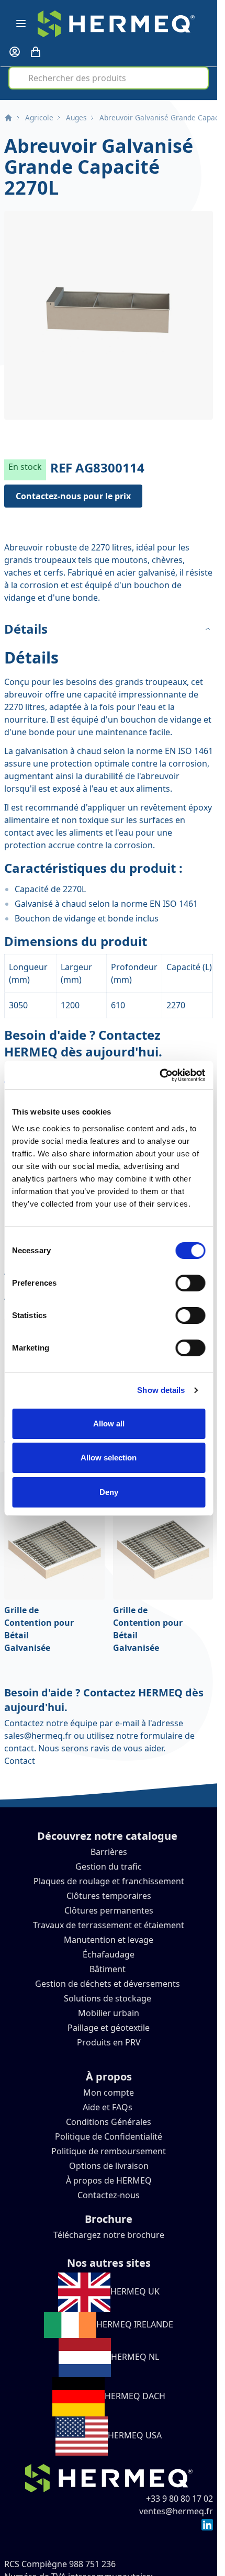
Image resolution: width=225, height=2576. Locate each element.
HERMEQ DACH (135, 2396)
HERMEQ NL (135, 2357)
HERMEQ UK (135, 2291)
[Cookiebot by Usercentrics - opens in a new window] (159, 1075)
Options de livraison (109, 2166)
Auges (76, 117)
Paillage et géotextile (109, 2028)
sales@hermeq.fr (38, 1736)
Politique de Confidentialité (109, 2136)
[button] (109, 315)
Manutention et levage (109, 1940)
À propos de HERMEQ (109, 2180)
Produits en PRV (109, 2042)
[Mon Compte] (15, 52)
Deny (109, 1492)
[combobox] (108, 78)
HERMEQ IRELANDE (135, 2324)
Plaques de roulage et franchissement (109, 1881)
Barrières (109, 1852)
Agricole (39, 117)
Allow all (109, 1424)
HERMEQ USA (135, 2435)
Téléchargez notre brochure (109, 2235)
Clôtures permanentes (109, 1910)
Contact (20, 1761)
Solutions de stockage (109, 1998)
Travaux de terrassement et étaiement (109, 1925)
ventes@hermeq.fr (176, 2511)
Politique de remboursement (109, 2151)
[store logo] (116, 24)
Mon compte (109, 2093)
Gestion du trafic (109, 1866)
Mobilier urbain (109, 2013)
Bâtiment (109, 1969)
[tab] (109, 629)
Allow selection (109, 1458)
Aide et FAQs (109, 2107)
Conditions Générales (109, 2122)
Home (8, 118)
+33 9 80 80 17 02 (179, 2499)
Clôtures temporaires (109, 1896)
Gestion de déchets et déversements (109, 1984)
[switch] (190, 1283)
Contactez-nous (109, 2195)
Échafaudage (109, 1954)
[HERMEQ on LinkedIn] (207, 2524)
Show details (161, 1390)
